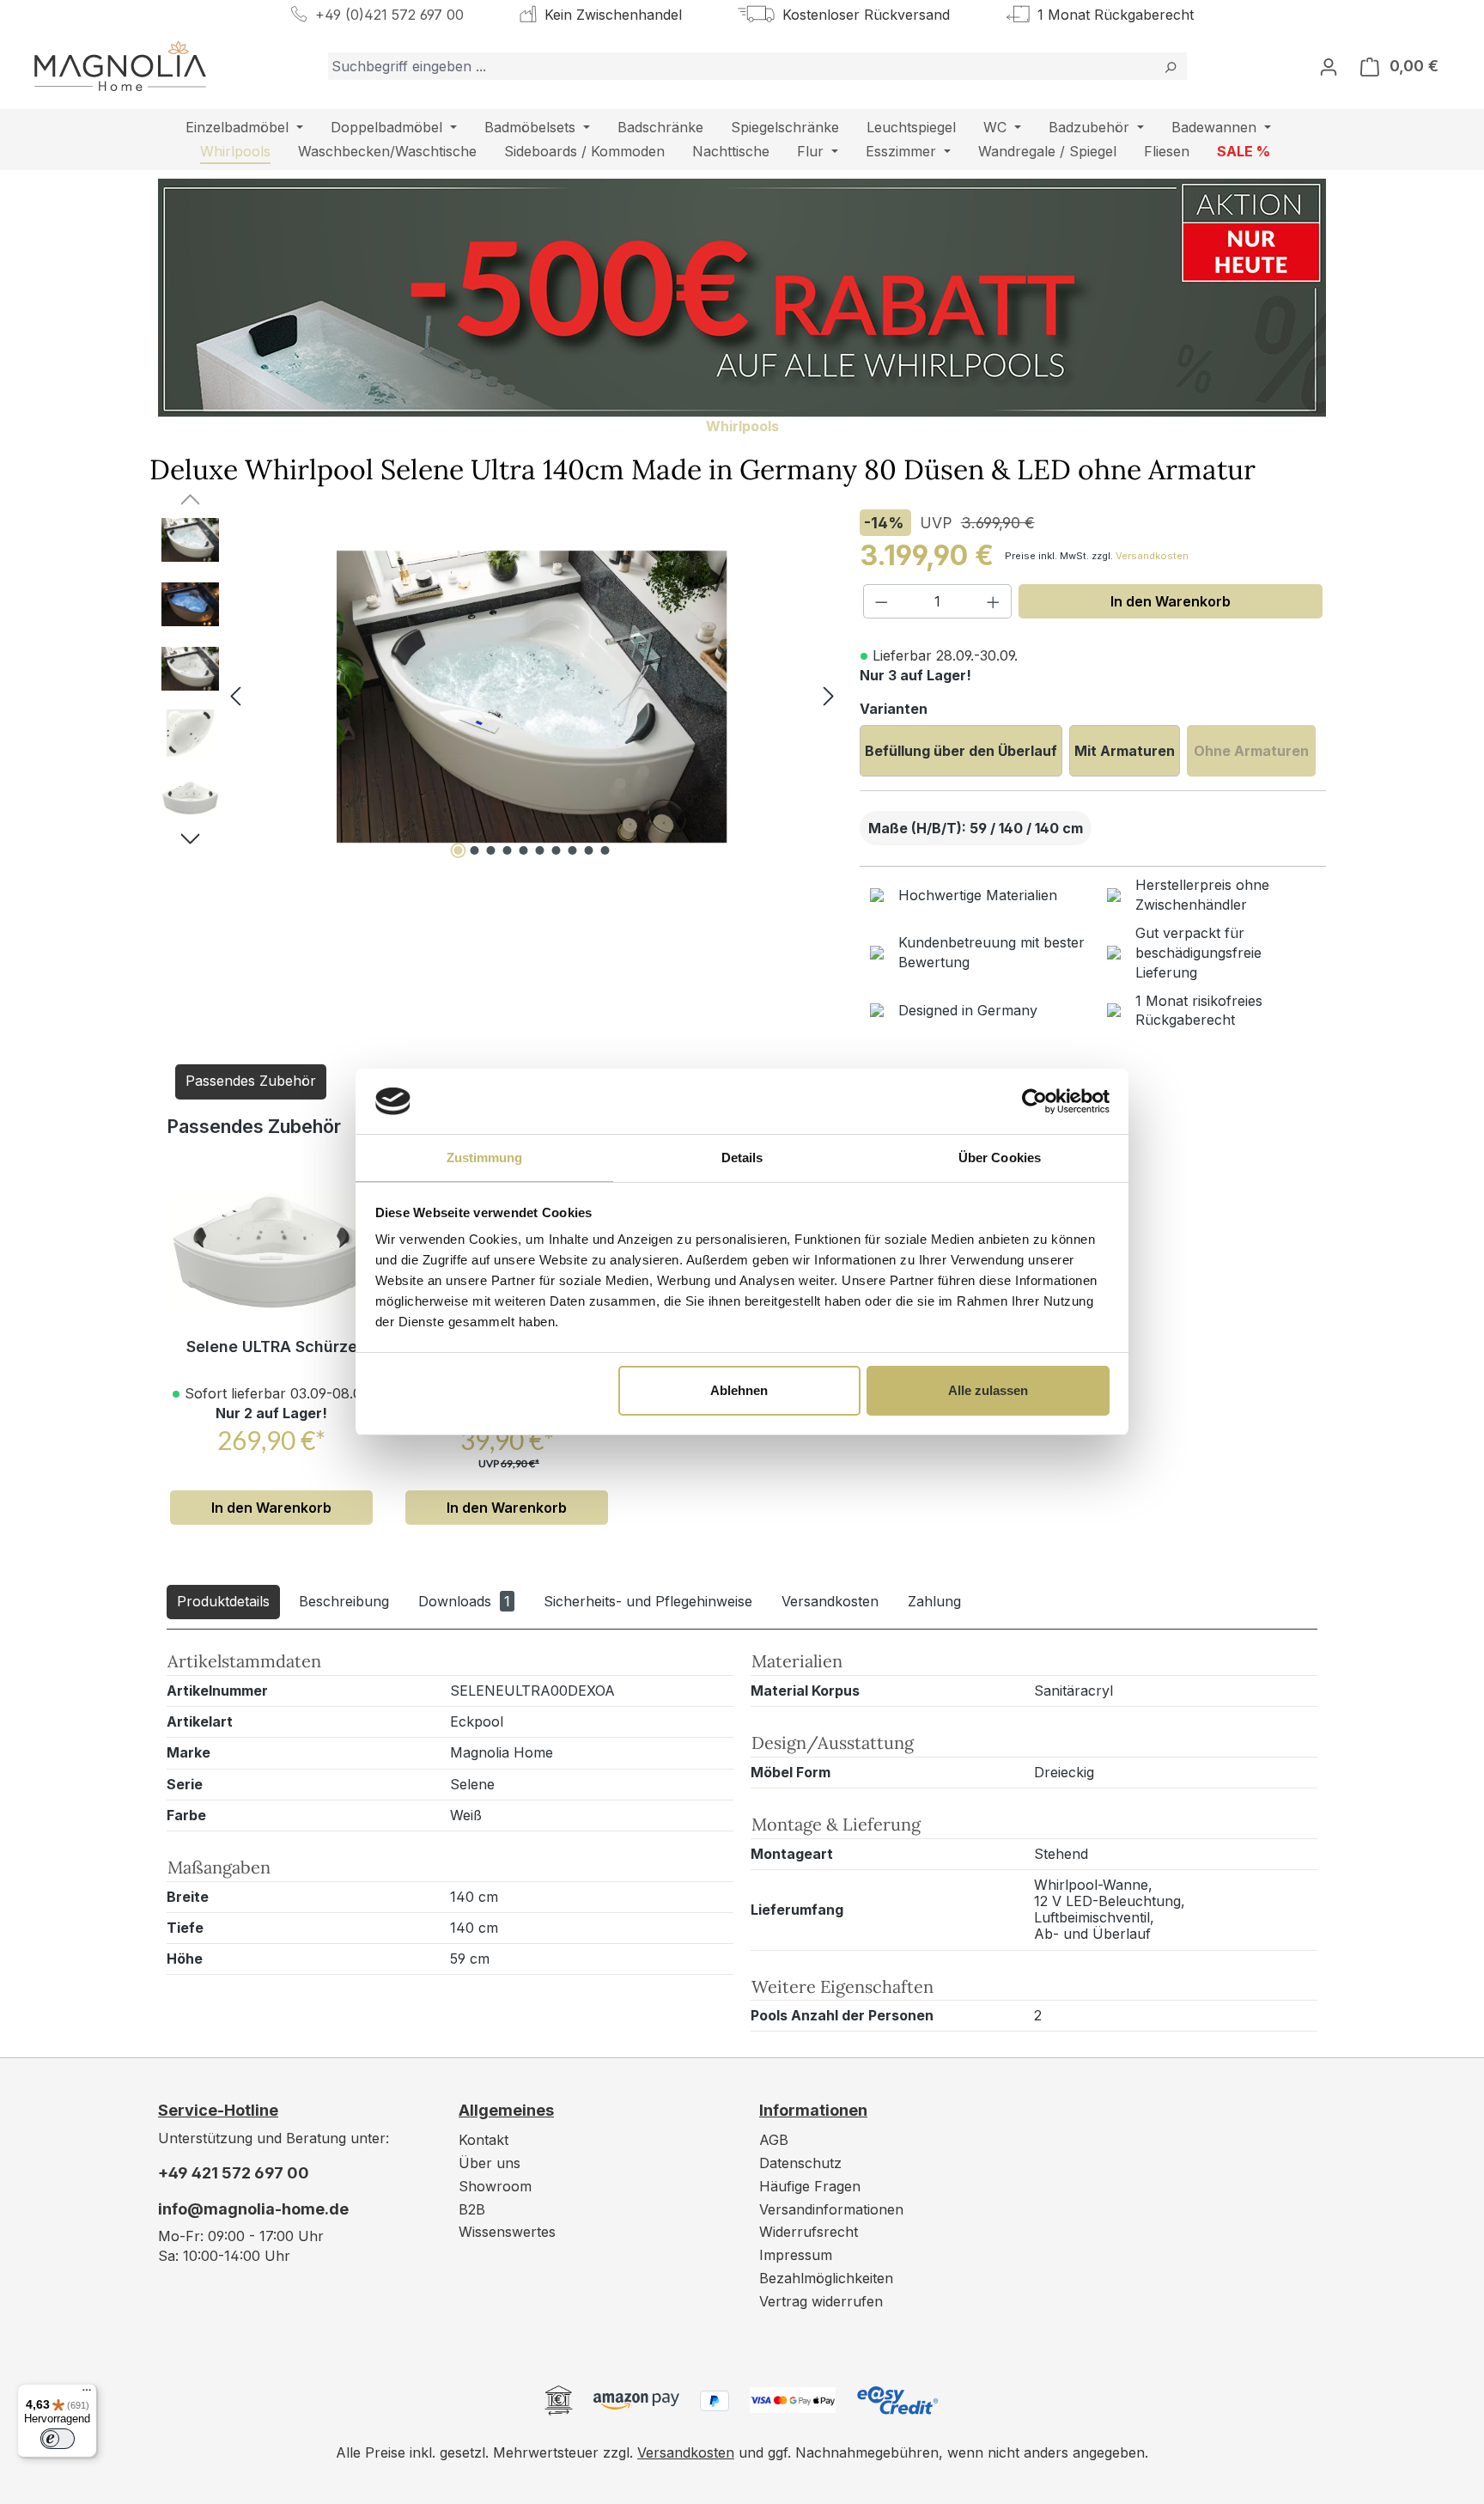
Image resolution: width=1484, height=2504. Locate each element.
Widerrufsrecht (809, 2232)
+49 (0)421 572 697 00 (389, 15)
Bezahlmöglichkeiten (826, 2278)
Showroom (495, 2186)
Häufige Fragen (810, 2186)
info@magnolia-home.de (253, 2209)
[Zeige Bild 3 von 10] (491, 850)
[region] (492, 697)
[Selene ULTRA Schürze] (271, 1250)
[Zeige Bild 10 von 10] (605, 850)
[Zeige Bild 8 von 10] (573, 850)
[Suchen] (1170, 66)
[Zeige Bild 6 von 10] (540, 850)
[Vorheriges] (235, 697)
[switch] (58, 2439)
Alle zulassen (988, 1390)
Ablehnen (739, 1390)
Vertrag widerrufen (821, 2301)
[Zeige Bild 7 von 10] (556, 850)
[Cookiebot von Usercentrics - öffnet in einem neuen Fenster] (1034, 1101)
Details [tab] (742, 1158)
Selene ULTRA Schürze (272, 1346)
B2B (472, 2209)
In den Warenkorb (1171, 601)
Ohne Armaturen (1251, 751)
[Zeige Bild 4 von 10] (508, 850)
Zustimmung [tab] (485, 1158)
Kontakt (484, 2140)
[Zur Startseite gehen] (120, 66)
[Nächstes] (829, 697)
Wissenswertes (507, 2232)
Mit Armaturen (1125, 751)
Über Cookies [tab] (1000, 1158)
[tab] (223, 1602)
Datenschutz (800, 2163)
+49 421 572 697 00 (234, 2173)
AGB (774, 2140)
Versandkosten (1152, 556)
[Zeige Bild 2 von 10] (475, 850)
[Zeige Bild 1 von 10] (459, 850)
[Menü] (87, 2394)
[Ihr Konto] (1329, 66)
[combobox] (741, 66)
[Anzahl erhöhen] (994, 601)
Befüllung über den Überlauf (961, 751)
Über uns (490, 2163)
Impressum (796, 2255)
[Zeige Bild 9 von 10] (589, 850)
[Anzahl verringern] (881, 601)
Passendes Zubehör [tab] (251, 1081)
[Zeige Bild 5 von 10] (524, 850)
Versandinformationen (831, 2209)
